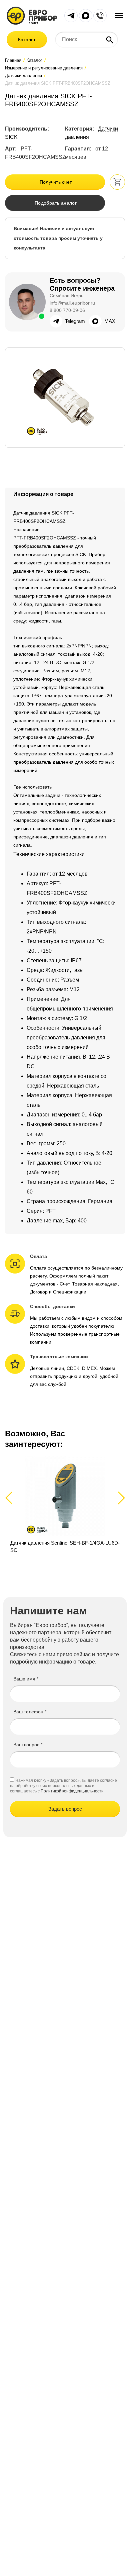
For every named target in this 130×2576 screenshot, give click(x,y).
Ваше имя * (26, 1679)
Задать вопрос (65, 1809)
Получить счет (56, 182)
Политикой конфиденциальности (72, 1791)
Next (120, 1498)
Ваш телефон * (30, 1712)
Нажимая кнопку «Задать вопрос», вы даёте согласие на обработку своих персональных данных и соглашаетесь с (63, 1786)
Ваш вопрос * (28, 1745)
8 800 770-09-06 (67, 310)
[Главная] (32, 15)
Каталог (27, 40)
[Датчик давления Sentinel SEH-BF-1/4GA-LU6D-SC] (65, 1505)
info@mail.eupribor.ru (72, 303)
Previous (12, 1498)
